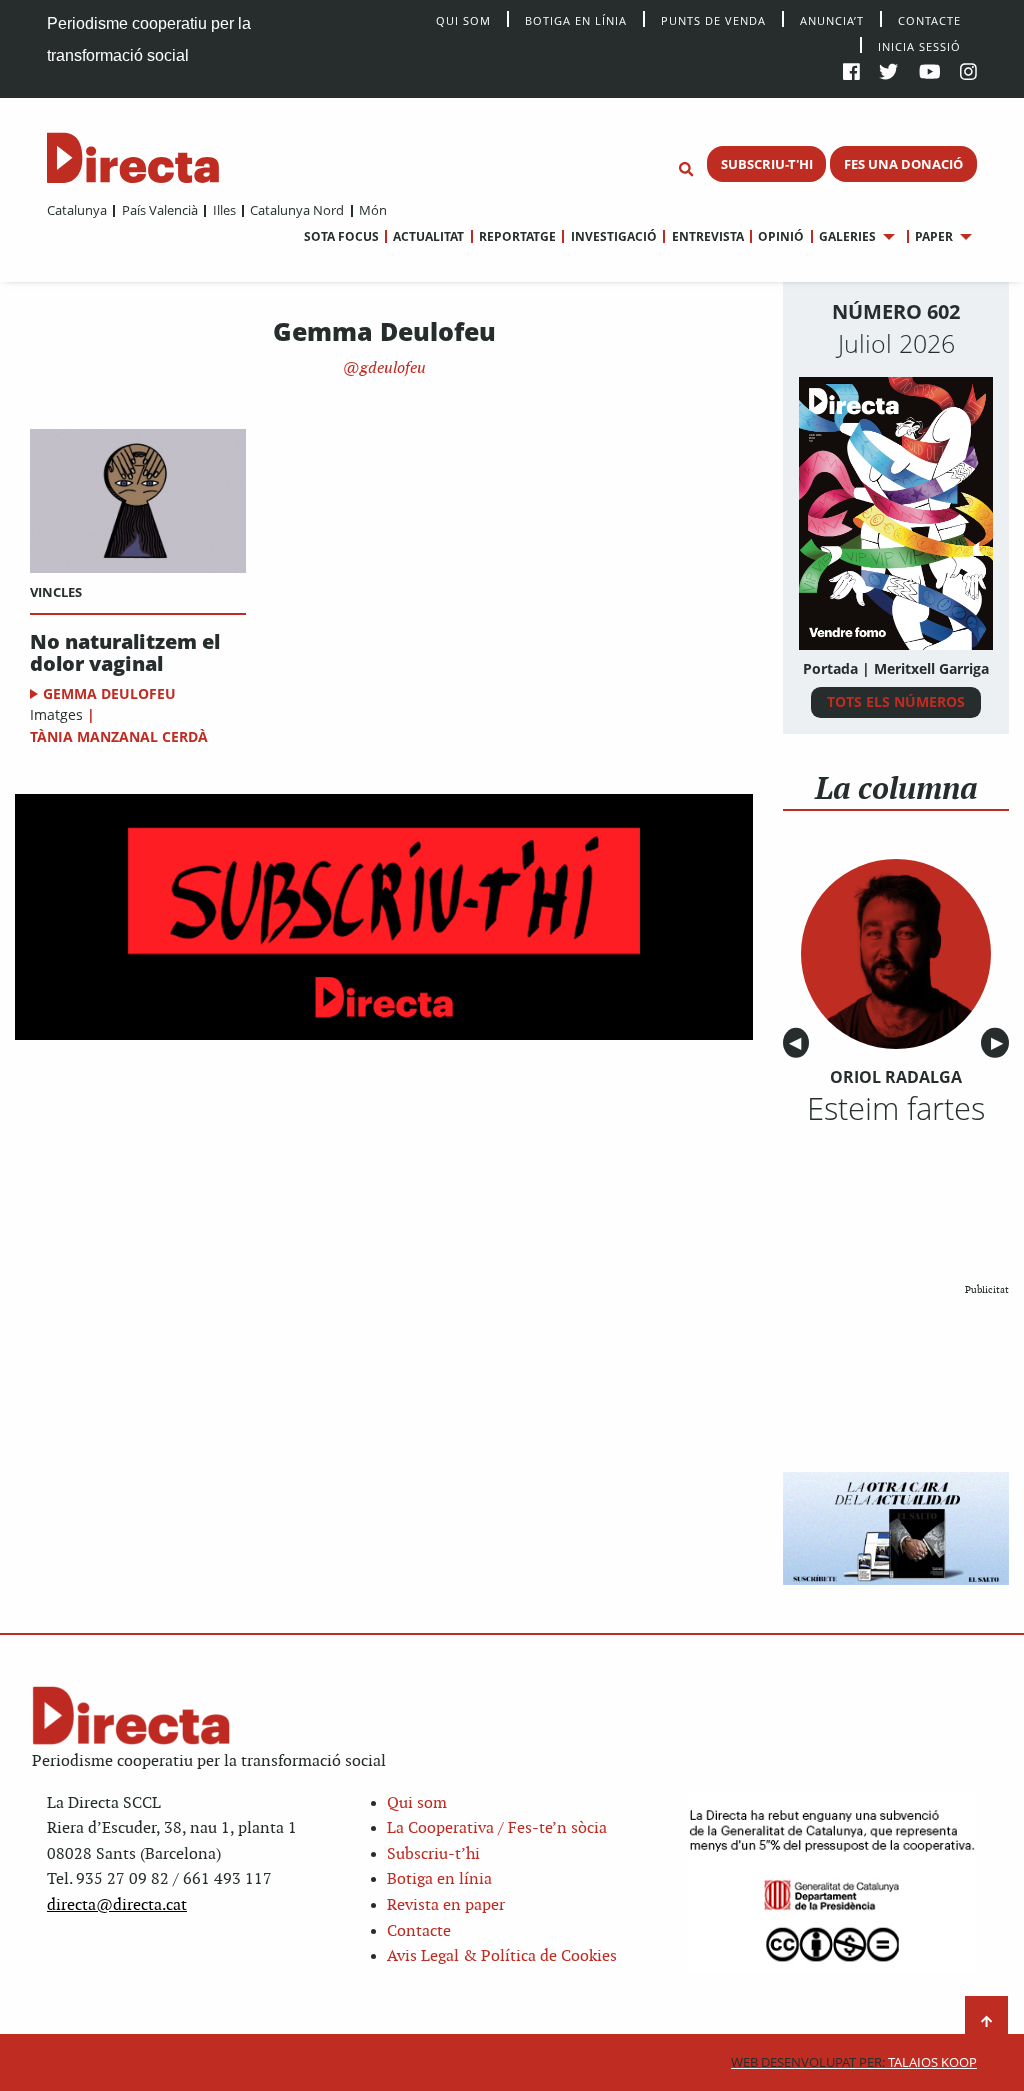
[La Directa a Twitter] (888, 73)
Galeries (847, 236)
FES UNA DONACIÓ (903, 164)
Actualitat (428, 236)
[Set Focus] (686, 170)
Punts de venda (713, 19)
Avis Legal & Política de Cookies (502, 1956)
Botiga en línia (576, 19)
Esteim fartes (896, 1108)
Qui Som (463, 20)
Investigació (613, 236)
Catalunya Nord (297, 210)
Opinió (781, 236)
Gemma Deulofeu (109, 693)
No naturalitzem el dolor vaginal (125, 653)
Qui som (417, 1803)
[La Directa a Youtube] (930, 73)
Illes (224, 210)
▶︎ (1000, 1043)
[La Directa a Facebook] (851, 73)
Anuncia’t (832, 19)
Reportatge (517, 236)
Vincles (56, 592)
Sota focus (341, 236)
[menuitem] (77, 210)
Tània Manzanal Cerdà (119, 736)
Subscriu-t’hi (433, 1854)
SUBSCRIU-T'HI (767, 164)
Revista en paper (446, 1905)
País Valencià (159, 210)
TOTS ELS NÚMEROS (896, 701)
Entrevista (707, 236)
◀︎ (799, 1043)
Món (373, 210)
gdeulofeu (391, 368)
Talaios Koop (854, 2062)
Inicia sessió (919, 45)
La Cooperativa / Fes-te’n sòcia (497, 1828)
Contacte (929, 19)
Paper (934, 236)
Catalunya (77, 210)
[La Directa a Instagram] (968, 73)
